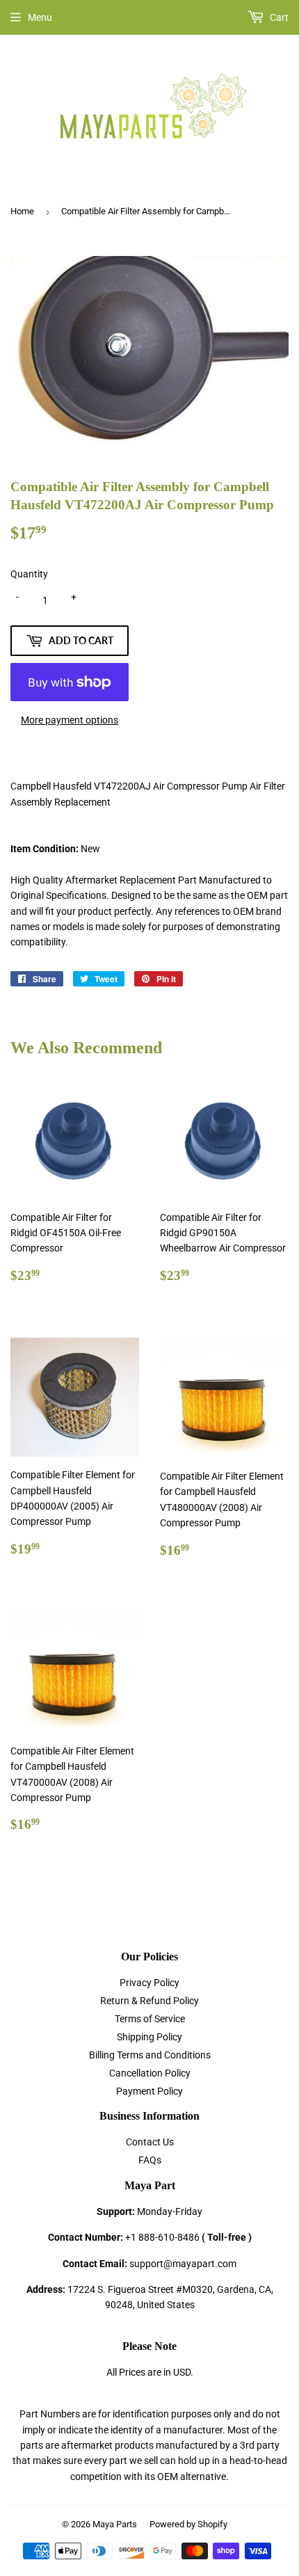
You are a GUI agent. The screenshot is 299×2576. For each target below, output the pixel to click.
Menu (40, 17)
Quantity (29, 574)
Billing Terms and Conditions (150, 2055)
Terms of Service (150, 2019)
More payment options (70, 720)
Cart (278, 17)
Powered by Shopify (188, 2524)
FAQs (150, 2160)
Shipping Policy (149, 2037)
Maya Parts (115, 2524)
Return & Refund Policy (149, 2001)
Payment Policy (149, 2091)
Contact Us (150, 2142)
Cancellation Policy (150, 2073)
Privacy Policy (149, 1983)
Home (22, 211)
